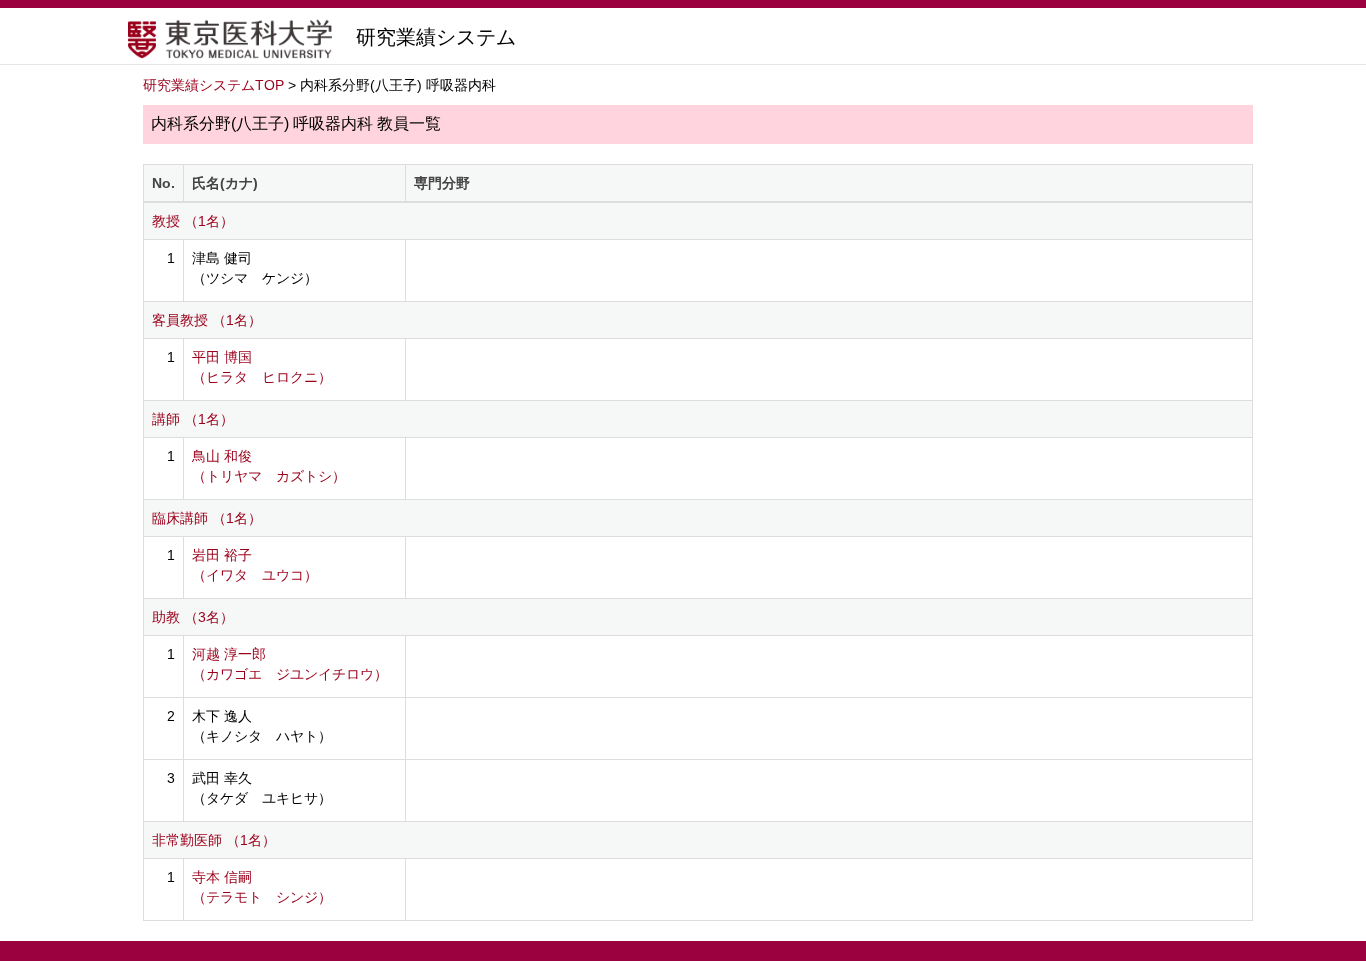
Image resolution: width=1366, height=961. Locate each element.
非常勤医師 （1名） (214, 840)
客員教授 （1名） (207, 320)
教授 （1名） (193, 221)
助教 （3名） (193, 617)
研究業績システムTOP (213, 85)
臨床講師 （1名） (207, 518)
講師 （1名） (193, 419)
